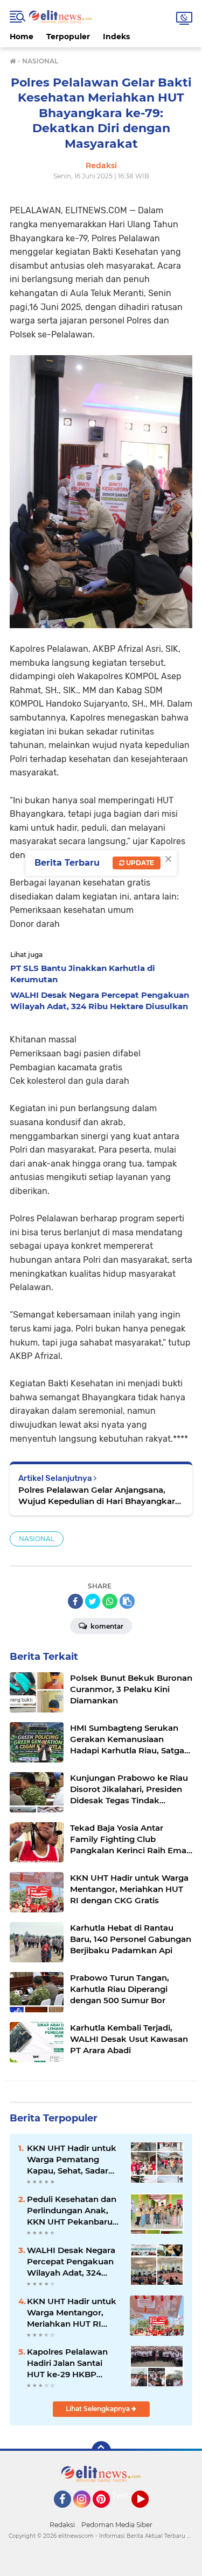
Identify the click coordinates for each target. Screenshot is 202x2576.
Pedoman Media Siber (117, 2525)
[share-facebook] (75, 1601)
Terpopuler (68, 37)
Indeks (116, 37)
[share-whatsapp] (110, 1601)
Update (139, 863)
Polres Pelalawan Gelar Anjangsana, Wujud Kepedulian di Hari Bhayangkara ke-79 (99, 1496)
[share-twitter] (93, 1601)
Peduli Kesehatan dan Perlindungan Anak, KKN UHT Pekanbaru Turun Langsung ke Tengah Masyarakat (72, 2211)
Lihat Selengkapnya (99, 2409)
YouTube (147, 2513)
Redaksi (62, 2525)
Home (22, 37)
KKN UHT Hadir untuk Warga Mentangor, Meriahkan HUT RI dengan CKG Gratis (72, 2313)
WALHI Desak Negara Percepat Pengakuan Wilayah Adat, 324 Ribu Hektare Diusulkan (71, 2262)
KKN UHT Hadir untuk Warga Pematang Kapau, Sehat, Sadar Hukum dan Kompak (72, 2160)
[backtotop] (101, 2451)
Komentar (106, 1626)
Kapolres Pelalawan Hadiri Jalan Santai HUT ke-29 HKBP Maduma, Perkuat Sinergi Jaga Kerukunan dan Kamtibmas (67, 2363)
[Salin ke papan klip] (127, 1601)
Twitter (126, 2495)
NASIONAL (37, 1539)
